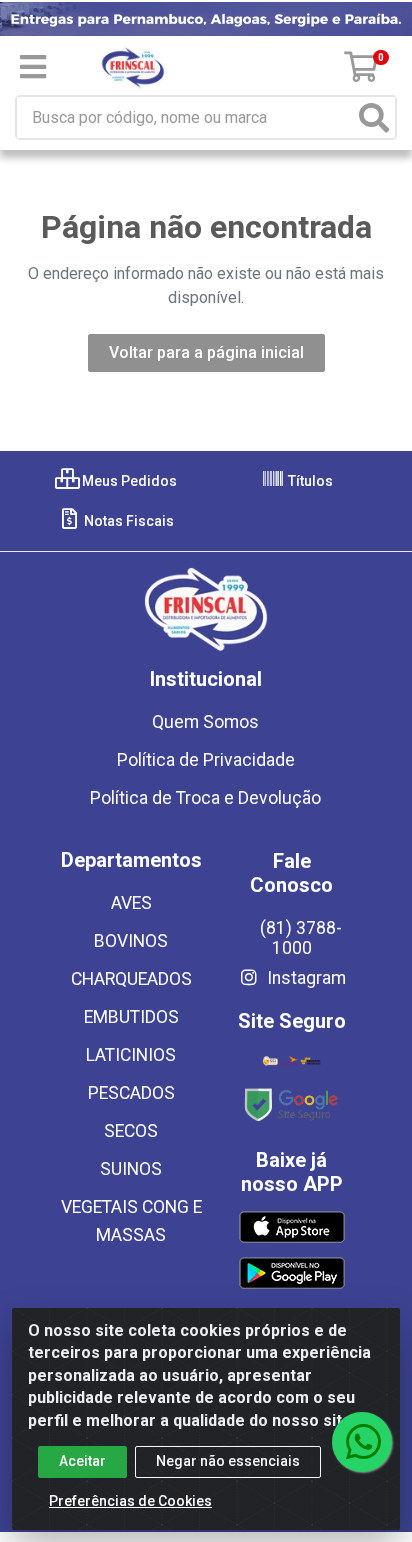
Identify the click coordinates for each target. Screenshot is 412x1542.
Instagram (304, 978)
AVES (131, 903)
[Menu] (33, 67)
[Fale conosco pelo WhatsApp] (362, 1442)
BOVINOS (131, 941)
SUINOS (131, 1169)
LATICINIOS (131, 1055)
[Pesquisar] (374, 117)
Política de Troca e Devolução (205, 798)
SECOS (131, 1131)
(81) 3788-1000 (301, 938)
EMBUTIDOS (131, 1017)
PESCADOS (131, 1093)
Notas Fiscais (127, 521)
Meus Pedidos (128, 481)
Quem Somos (205, 722)
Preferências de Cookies (130, 1501)
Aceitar (82, 1461)
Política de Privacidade (206, 760)
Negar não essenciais (228, 1461)
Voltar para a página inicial (206, 352)
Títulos (309, 481)
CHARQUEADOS (131, 979)
